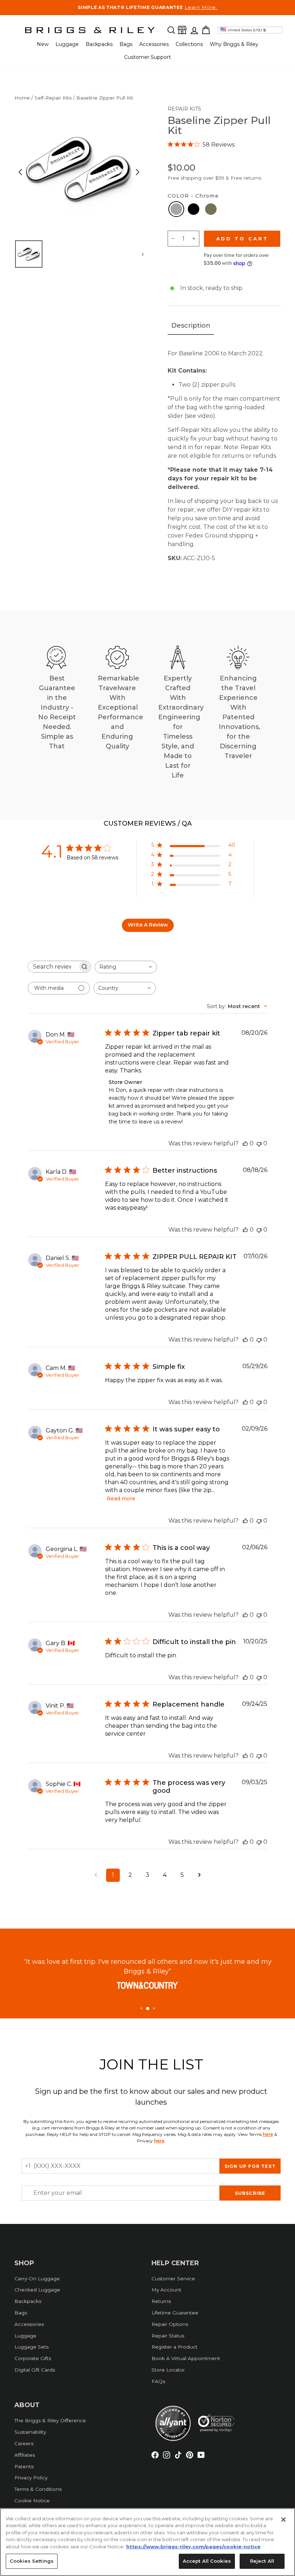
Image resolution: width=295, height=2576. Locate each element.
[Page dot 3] (154, 2008)
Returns (161, 2301)
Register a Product (174, 2347)
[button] (171, 30)
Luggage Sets (31, 2347)
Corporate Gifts (33, 2358)
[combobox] (126, 967)
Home (22, 98)
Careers (24, 2443)
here (268, 2134)
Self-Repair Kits (53, 98)
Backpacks (99, 44)
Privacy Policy (31, 2478)
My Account (166, 2290)
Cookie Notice (32, 2501)
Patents (24, 2466)
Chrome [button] (176, 209)
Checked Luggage (37, 2290)
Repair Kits (184, 109)
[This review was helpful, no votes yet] (245, 1143)
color (193, 196)
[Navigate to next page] (199, 1875)
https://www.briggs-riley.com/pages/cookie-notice (193, 2547)
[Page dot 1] (141, 2008)
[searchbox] (53, 967)
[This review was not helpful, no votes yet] (259, 1143)
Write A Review (148, 925)
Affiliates (25, 2455)
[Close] (283, 2520)
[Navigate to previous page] (96, 1875)
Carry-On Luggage (37, 2279)
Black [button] (194, 209)
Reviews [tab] (140, 823)
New (43, 44)
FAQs (158, 2381)
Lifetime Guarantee (175, 2313)
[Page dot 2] (148, 2009)
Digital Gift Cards (35, 2370)
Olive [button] (211, 209)
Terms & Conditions (38, 2489)
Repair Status (168, 2336)
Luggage (67, 44)
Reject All (262, 2561)
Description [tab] (191, 326)
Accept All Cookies (207, 2561)
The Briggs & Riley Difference (50, 2420)
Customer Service (173, 2279)
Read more (121, 1499)
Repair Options (170, 2324)
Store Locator (168, 2370)
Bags (126, 44)
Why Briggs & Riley (234, 44)
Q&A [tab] (184, 824)
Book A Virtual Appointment (186, 2358)
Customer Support (147, 57)
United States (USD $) (247, 30)
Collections (189, 44)
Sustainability (30, 2432)
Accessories (154, 44)
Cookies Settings (32, 2561)
